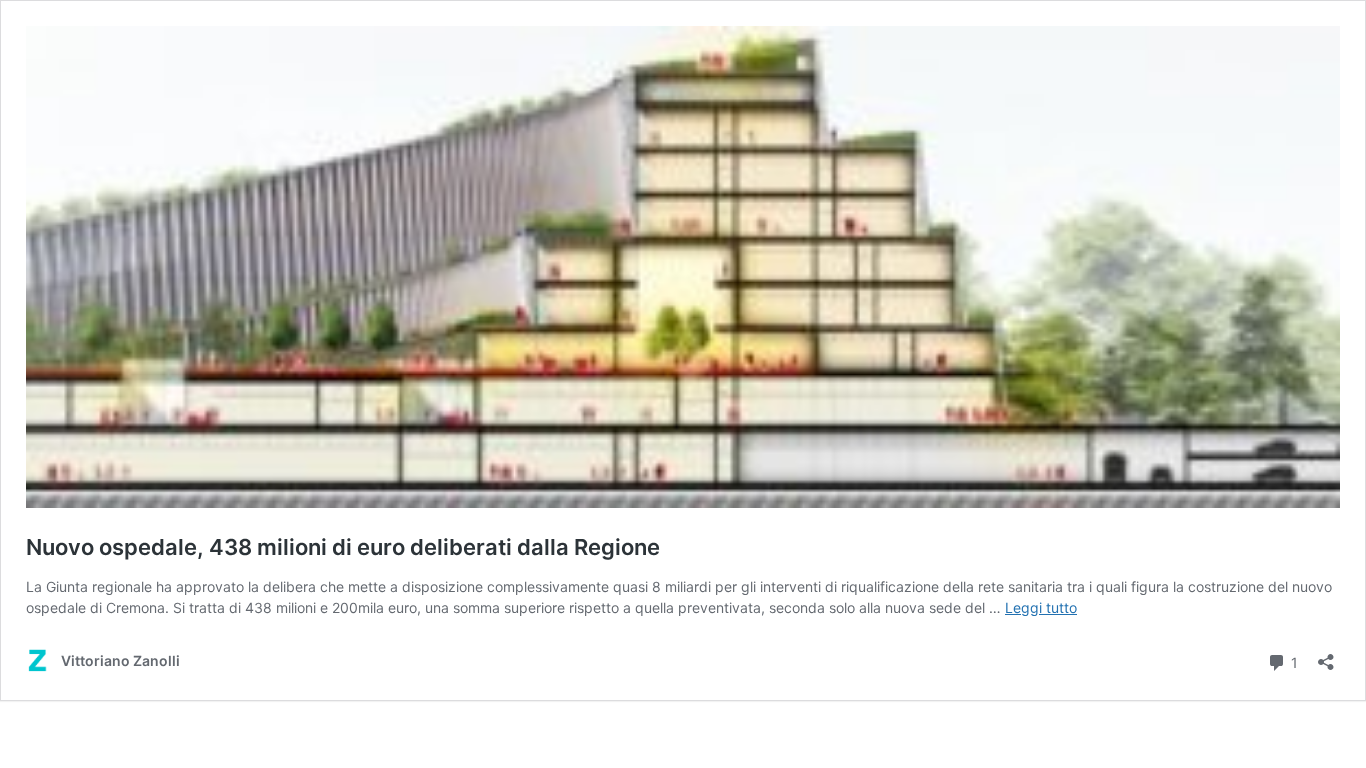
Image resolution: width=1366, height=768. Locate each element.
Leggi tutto (1041, 607)
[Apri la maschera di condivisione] (1326, 655)
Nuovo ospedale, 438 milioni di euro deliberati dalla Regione (343, 547)
